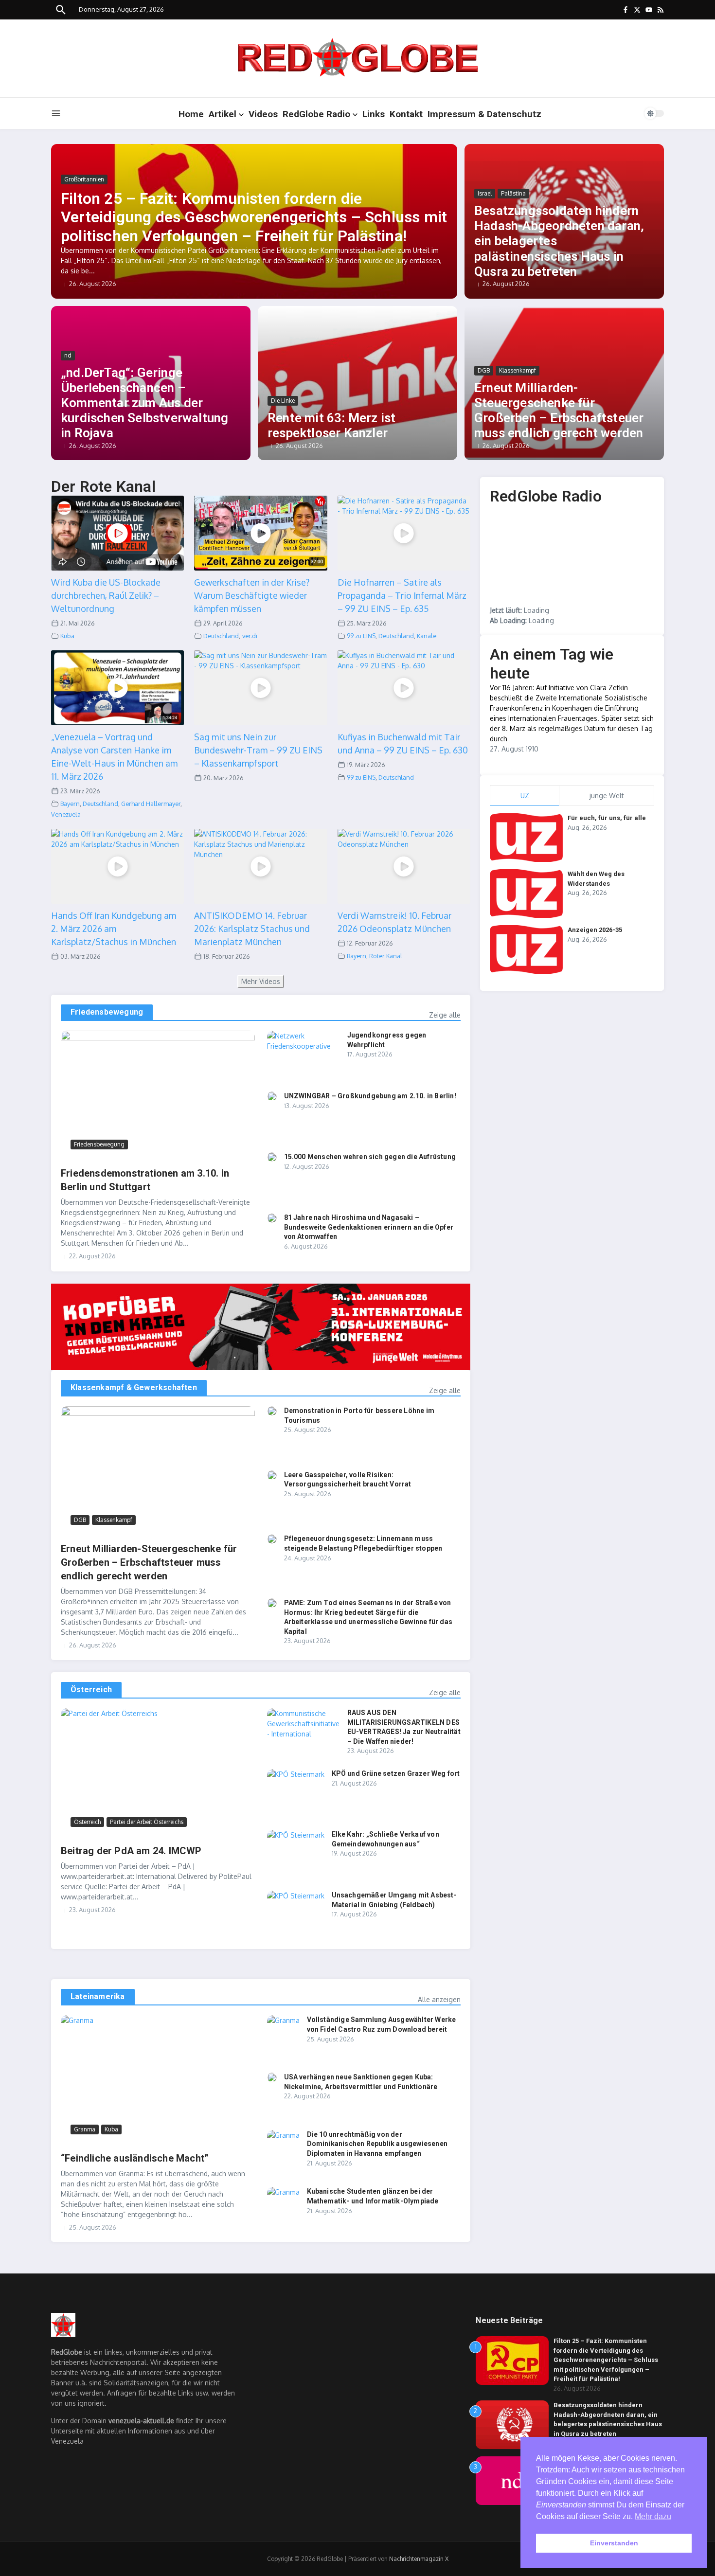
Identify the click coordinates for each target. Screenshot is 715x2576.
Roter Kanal (386, 956)
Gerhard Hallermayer (151, 804)
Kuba (67, 636)
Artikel (223, 114)
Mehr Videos (261, 981)
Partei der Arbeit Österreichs (147, 1822)
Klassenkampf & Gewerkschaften (134, 1387)
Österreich (91, 1690)
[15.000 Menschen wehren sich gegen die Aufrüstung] (272, 1157)
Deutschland (221, 636)
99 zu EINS (361, 636)
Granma (85, 2129)
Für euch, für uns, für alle (607, 818)
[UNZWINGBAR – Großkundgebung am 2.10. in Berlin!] (272, 1096)
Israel (485, 193)
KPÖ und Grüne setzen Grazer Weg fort (396, 1773)
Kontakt (406, 114)
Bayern (70, 804)
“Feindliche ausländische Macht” (135, 2158)
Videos (263, 114)
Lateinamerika (98, 1996)
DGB (484, 370)
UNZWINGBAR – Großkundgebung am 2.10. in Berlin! (370, 1096)
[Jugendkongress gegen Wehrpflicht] (304, 1055)
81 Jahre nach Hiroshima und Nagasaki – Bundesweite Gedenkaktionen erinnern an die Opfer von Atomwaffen (369, 1227)
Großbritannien (84, 179)
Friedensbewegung (107, 1012)
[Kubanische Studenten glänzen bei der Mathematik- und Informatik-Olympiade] (283, 2198)
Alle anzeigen (439, 1999)
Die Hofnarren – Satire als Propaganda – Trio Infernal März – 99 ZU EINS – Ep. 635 (402, 595)
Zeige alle (445, 1015)
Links (374, 114)
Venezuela (66, 814)
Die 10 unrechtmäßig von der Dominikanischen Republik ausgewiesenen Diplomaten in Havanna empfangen (377, 2144)
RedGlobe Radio (316, 114)
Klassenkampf (518, 370)
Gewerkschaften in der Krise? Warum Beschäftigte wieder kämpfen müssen (252, 595)
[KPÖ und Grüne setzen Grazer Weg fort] (296, 1788)
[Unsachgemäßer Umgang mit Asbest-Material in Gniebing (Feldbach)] (296, 1910)
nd (68, 355)
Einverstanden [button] (614, 2543)
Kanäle (427, 636)
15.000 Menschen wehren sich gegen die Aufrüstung (370, 1157)
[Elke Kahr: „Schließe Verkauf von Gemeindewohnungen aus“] (296, 1849)
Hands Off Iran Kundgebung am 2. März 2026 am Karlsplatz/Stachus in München (114, 929)
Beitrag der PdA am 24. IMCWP (131, 1851)
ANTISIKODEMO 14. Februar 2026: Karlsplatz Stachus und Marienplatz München (252, 929)
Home (191, 114)
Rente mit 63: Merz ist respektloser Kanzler (331, 425)
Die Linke (283, 401)
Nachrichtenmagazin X (419, 2559)
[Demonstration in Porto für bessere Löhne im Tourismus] (272, 1411)
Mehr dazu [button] (653, 2516)
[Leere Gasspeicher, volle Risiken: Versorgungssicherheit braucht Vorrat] (272, 1475)
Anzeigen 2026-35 (595, 930)
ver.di (250, 636)
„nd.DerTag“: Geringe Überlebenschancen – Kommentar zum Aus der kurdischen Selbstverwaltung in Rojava (144, 403)
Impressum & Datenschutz (484, 114)
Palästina (513, 193)
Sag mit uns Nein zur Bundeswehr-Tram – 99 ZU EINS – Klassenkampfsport (258, 750)
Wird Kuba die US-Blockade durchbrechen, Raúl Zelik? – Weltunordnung (106, 595)
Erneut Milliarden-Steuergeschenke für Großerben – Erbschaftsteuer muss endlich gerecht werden (559, 411)
